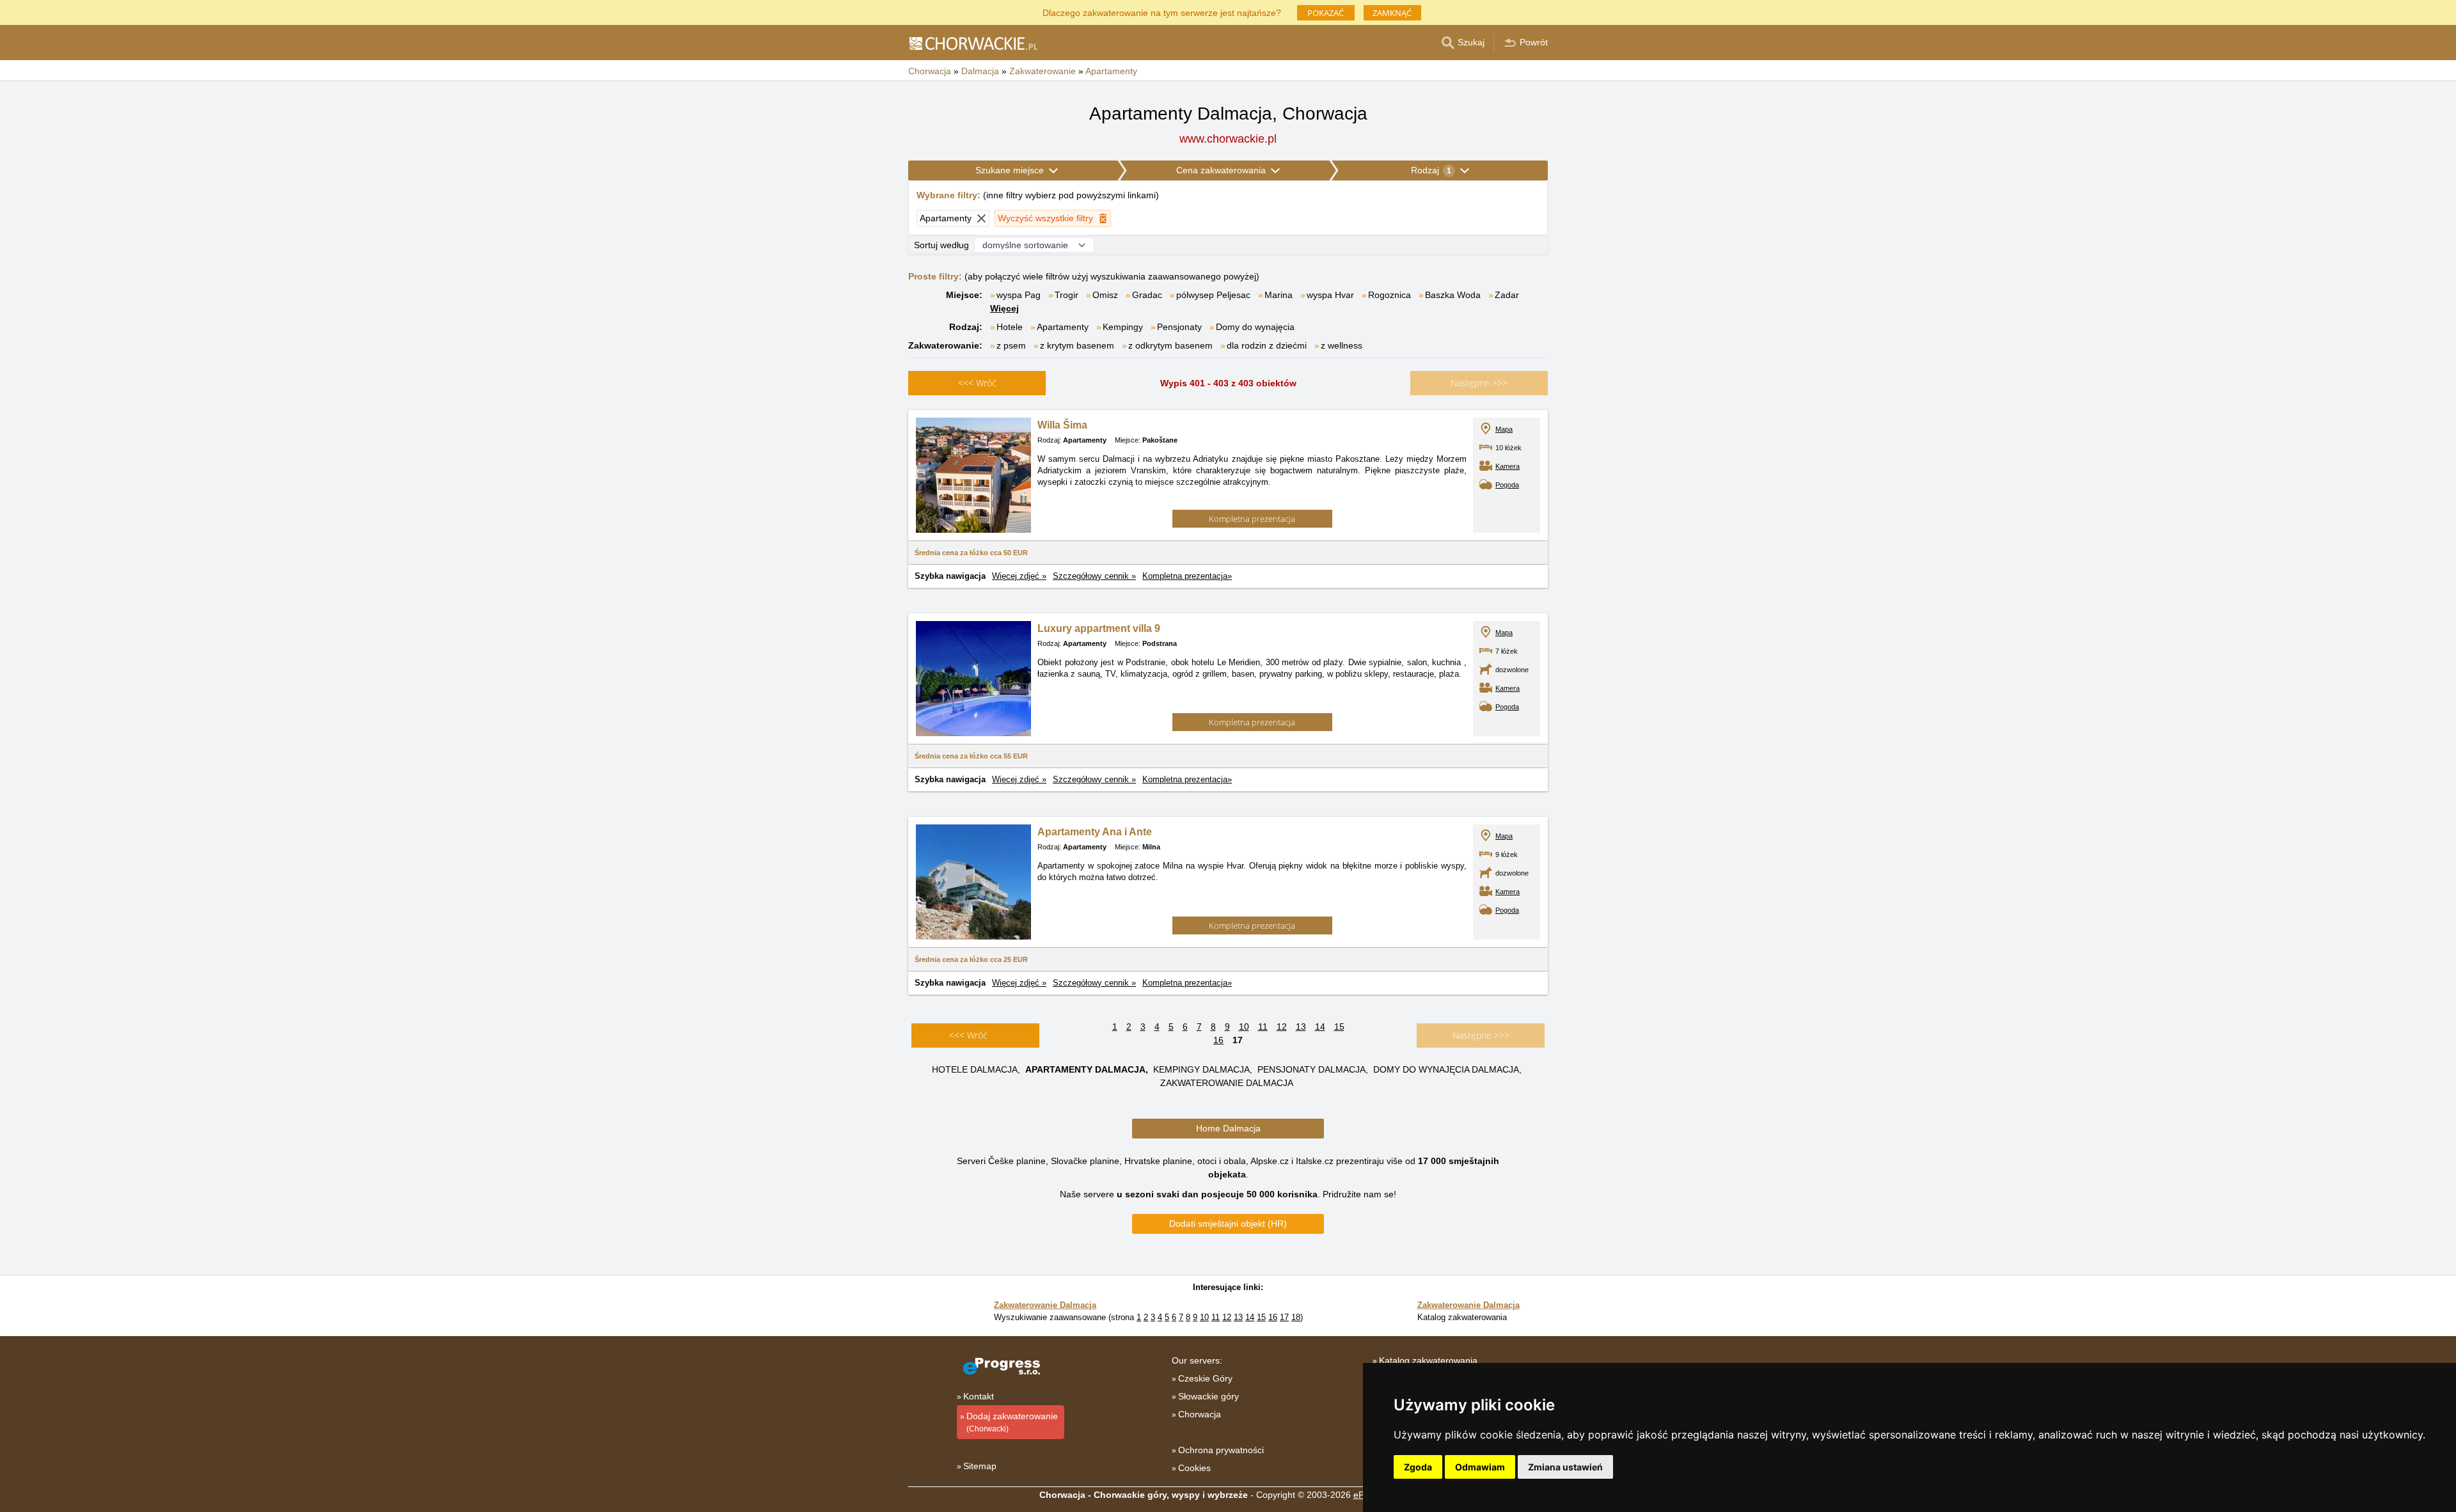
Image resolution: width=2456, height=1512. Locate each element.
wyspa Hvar (1330, 295)
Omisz (1105, 295)
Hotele (1010, 327)
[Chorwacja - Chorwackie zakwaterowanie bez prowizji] (973, 43)
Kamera (1507, 466)
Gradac (1147, 295)
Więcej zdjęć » (1019, 576)
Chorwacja (1200, 1414)
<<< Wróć (968, 1035)
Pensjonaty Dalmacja (1311, 1069)
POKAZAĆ (1326, 13)
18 (1296, 1317)
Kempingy (1123, 327)
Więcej (1004, 308)
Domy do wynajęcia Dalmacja (1446, 1069)
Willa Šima (1062, 425)
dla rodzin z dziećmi (1267, 345)
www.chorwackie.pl (1228, 139)
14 (1320, 1027)
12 (1282, 1027)
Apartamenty (1063, 327)
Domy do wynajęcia (1255, 327)
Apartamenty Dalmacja (1085, 1069)
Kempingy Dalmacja (1201, 1069)
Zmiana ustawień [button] (1565, 1467)
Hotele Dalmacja (975, 1069)
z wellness (1342, 345)
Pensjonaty (1179, 327)
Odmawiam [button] (1480, 1467)
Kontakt (979, 1396)
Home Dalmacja (1228, 1128)
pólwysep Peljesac (1213, 295)
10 (1244, 1027)
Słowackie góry (1208, 1396)
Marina (1279, 295)
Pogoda (1507, 485)
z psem (1011, 345)
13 (1301, 1027)
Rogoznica (1389, 295)
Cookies (1194, 1468)
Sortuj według (941, 245)
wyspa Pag (1019, 295)
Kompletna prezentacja (1252, 519)
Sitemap (980, 1466)
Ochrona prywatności (1221, 1450)
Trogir (1067, 295)
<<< (977, 383)
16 (1218, 1040)
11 (1263, 1027)
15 (1339, 1027)
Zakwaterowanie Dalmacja (1227, 1083)
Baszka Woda (1453, 295)
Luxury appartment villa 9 (1099, 628)
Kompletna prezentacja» (1187, 576)
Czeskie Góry (1205, 1378)
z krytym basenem (1077, 345)
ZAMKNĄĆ (1392, 13)
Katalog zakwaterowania (1428, 1360)
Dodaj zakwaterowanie (1012, 1422)
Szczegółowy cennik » (1094, 576)
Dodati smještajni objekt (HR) (1228, 1224)
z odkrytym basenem (1170, 345)
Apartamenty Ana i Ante (1095, 832)
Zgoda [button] (1418, 1467)
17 (1284, 1317)
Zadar (1507, 295)
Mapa (1504, 429)
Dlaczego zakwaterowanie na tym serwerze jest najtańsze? (1162, 12)
